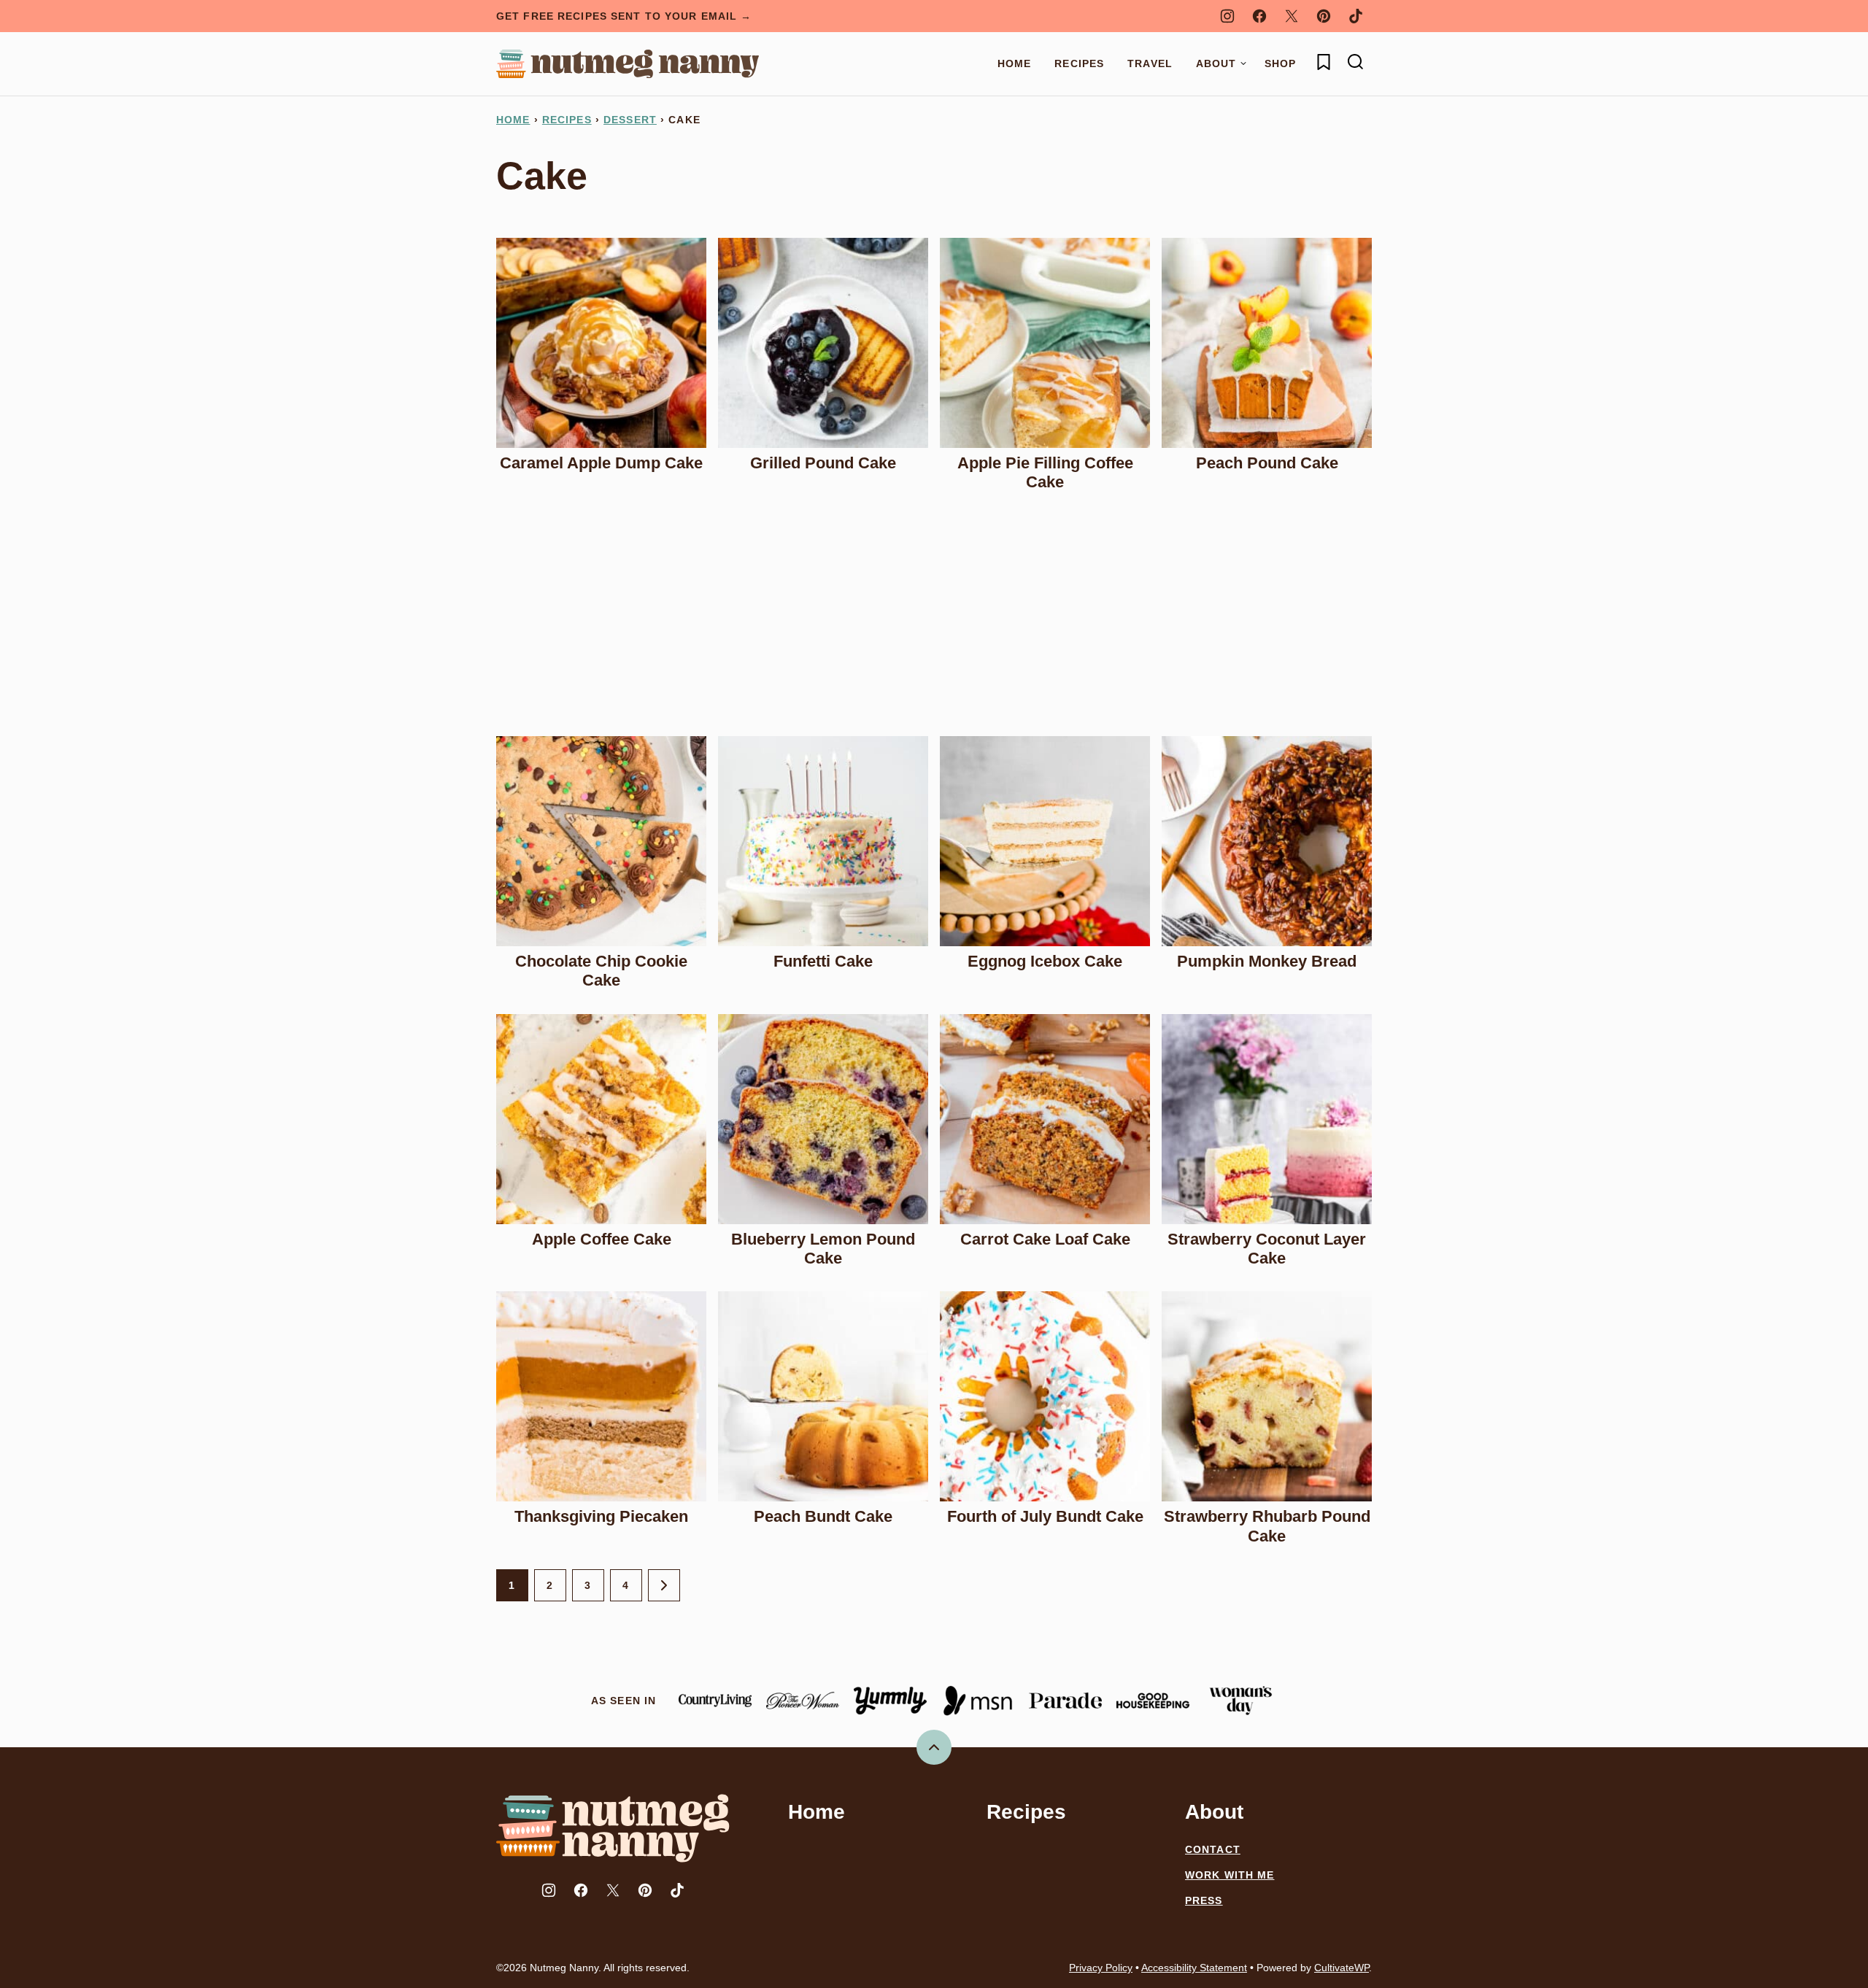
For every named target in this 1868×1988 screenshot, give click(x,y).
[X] (1292, 16)
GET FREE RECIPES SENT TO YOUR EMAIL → (624, 16)
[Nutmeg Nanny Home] (628, 64)
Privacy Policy (1101, 1968)
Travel (1150, 63)
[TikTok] (1356, 16)
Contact (1213, 1849)
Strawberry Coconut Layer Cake (1267, 1249)
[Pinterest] (1324, 16)
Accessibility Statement (1194, 1968)
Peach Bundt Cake (823, 1516)
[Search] (1356, 62)
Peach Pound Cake (1267, 463)
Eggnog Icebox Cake (1045, 961)
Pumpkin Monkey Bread (1267, 961)
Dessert (630, 120)
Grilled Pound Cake (823, 463)
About (1216, 63)
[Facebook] (1259, 16)
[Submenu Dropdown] (1243, 63)
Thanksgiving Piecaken (601, 1516)
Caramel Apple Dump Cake (601, 463)
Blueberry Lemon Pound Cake (823, 1249)
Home (1014, 63)
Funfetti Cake (823, 961)
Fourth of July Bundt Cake (1045, 1516)
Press (1204, 1900)
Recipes (1079, 63)
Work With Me (1230, 1875)
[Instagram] (1227, 16)
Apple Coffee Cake (602, 1239)
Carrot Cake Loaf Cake (1045, 1239)
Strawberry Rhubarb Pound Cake (1267, 1526)
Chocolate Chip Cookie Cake (601, 971)
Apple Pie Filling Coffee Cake (1045, 472)
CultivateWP (1342, 1968)
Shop (1280, 63)
